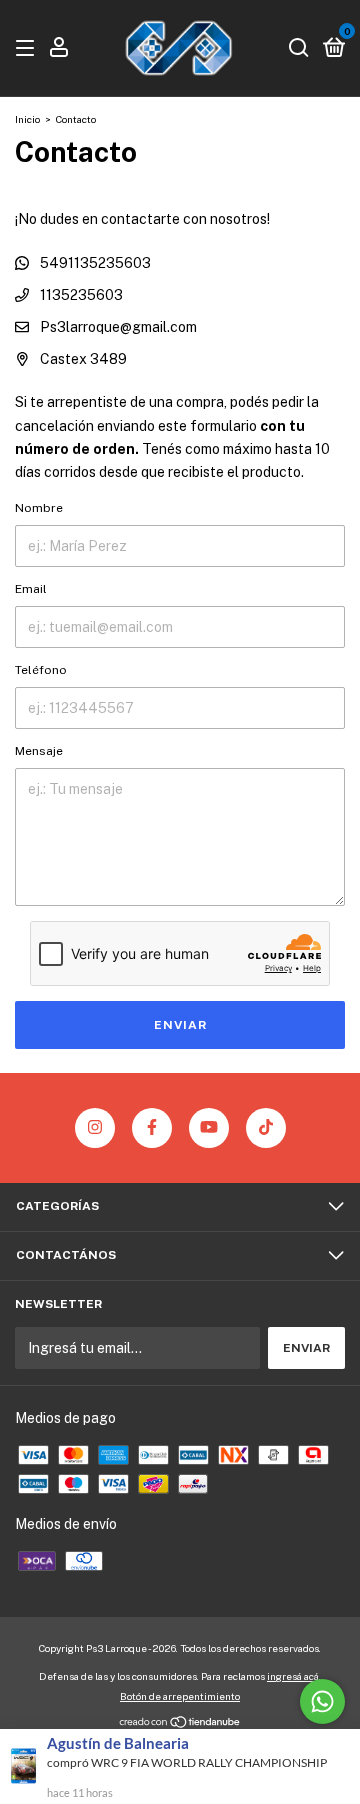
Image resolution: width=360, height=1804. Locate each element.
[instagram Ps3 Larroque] (95, 1128)
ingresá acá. (294, 1676)
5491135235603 (94, 263)
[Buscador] (299, 49)
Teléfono (41, 670)
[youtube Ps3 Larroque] (209, 1128)
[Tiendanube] (180, 1723)
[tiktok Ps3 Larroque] (266, 1128)
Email (31, 589)
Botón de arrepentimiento (180, 1696)
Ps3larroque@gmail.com (118, 327)
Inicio (27, 119)
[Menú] (28, 49)
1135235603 (80, 295)
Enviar (180, 1025)
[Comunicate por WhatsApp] (322, 1701)
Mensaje (39, 751)
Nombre (39, 508)
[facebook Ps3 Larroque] (152, 1128)
